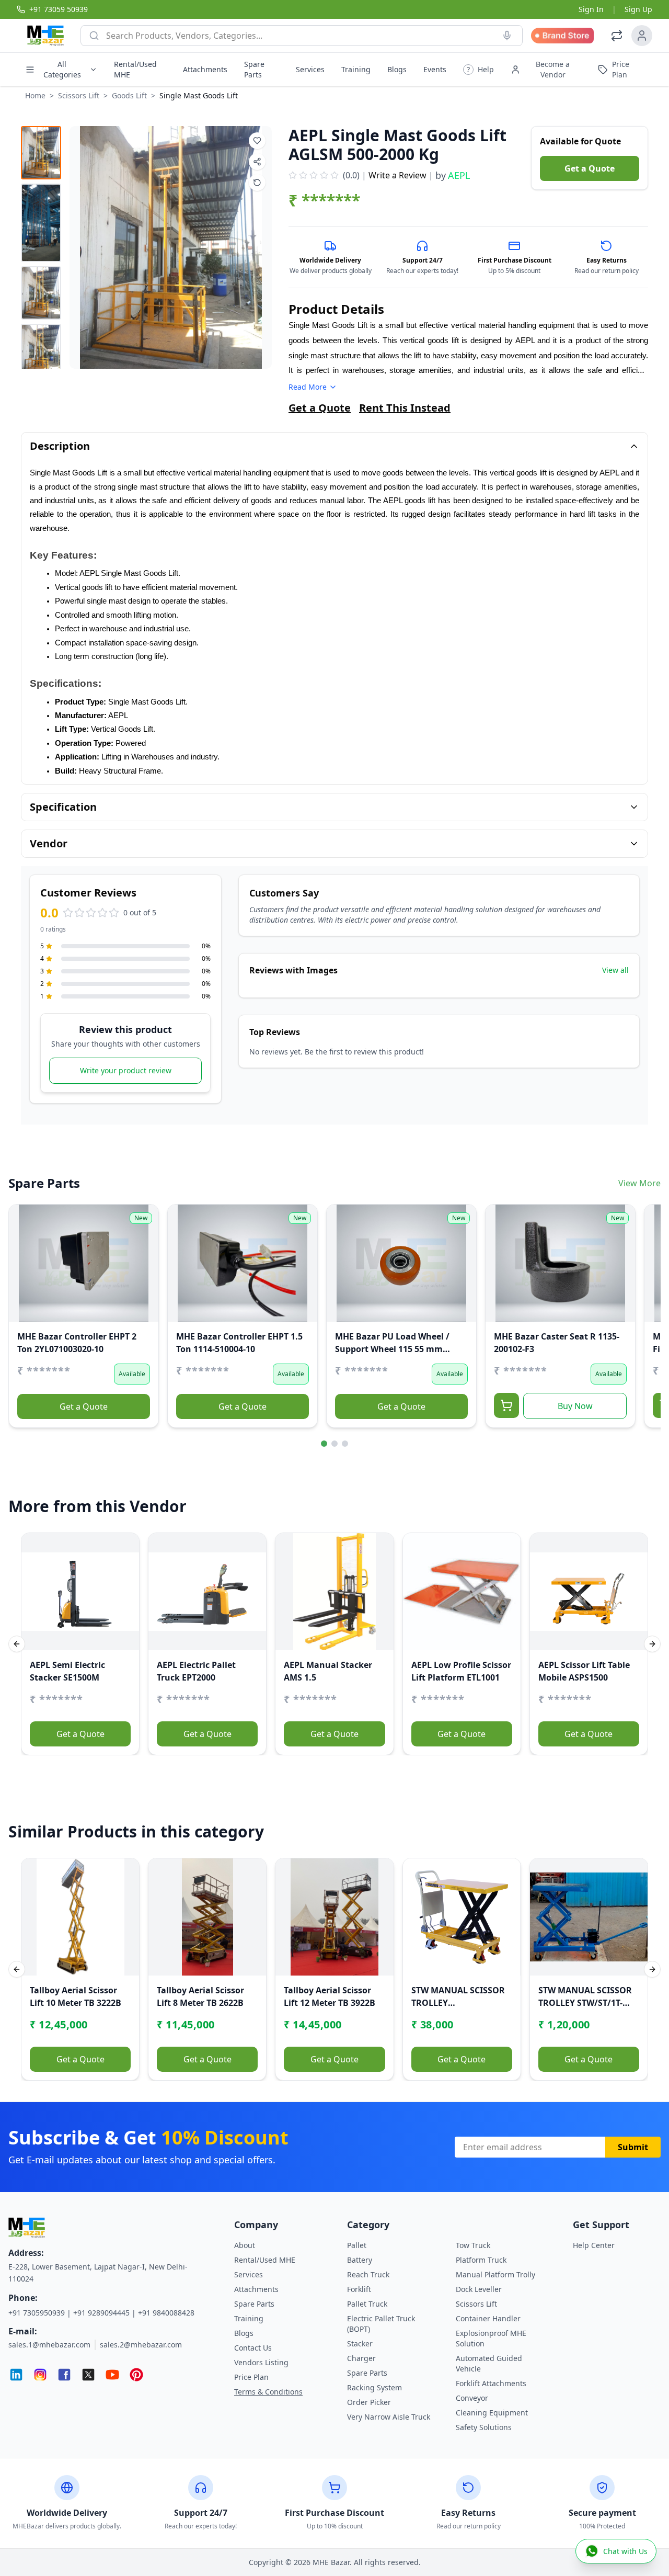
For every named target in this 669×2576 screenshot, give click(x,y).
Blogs (397, 69)
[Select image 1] (41, 153)
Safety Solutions (484, 2427)
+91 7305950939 (37, 2313)
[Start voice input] (507, 36)
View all (615, 970)
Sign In (591, 9)
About (245, 2245)
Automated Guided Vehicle (489, 2363)
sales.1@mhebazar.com (49, 2345)
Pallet (357, 2245)
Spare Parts (254, 69)
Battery (360, 2260)
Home (35, 95)
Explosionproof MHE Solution (491, 2338)
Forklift (359, 2289)
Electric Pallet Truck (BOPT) (381, 2324)
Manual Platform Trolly (495, 2274)
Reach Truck (368, 2274)
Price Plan (251, 2377)
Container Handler (488, 2318)
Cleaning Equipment (492, 2413)
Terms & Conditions (268, 2392)
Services (310, 69)
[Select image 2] (41, 223)
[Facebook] (64, 2375)
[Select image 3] (41, 293)
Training (356, 69)
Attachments (205, 69)
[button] (478, 70)
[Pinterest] (136, 2375)
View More (639, 1183)
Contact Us (253, 2348)
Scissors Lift (79, 95)
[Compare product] (257, 183)
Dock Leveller (479, 2289)
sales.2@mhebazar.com (141, 2345)
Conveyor (472, 2398)
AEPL (459, 175)
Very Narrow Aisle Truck (389, 2417)
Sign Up (638, 9)
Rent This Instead (405, 408)
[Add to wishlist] (257, 141)
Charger (361, 2358)
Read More (308, 387)
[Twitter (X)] (88, 2375)
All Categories (62, 69)
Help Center (594, 2245)
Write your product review (126, 1070)
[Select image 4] (41, 350)
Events (435, 69)
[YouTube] (112, 2375)
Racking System (374, 2387)
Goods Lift (129, 95)
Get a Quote (590, 168)
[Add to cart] (506, 1405)
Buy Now (575, 1406)
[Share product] (257, 162)
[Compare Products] (617, 36)
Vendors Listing (261, 2362)
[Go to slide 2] (334, 1444)
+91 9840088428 (166, 2313)
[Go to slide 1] (324, 1444)
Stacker (360, 2344)
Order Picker (369, 2402)
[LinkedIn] (16, 2375)
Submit (633, 2147)
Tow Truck (473, 2245)
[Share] (24, 1261)
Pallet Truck (367, 2304)
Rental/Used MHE (135, 69)
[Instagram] (40, 2375)
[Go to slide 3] (345, 1444)
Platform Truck (481, 2260)
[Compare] (24, 1240)
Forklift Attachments (491, 2383)
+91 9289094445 (101, 2313)
